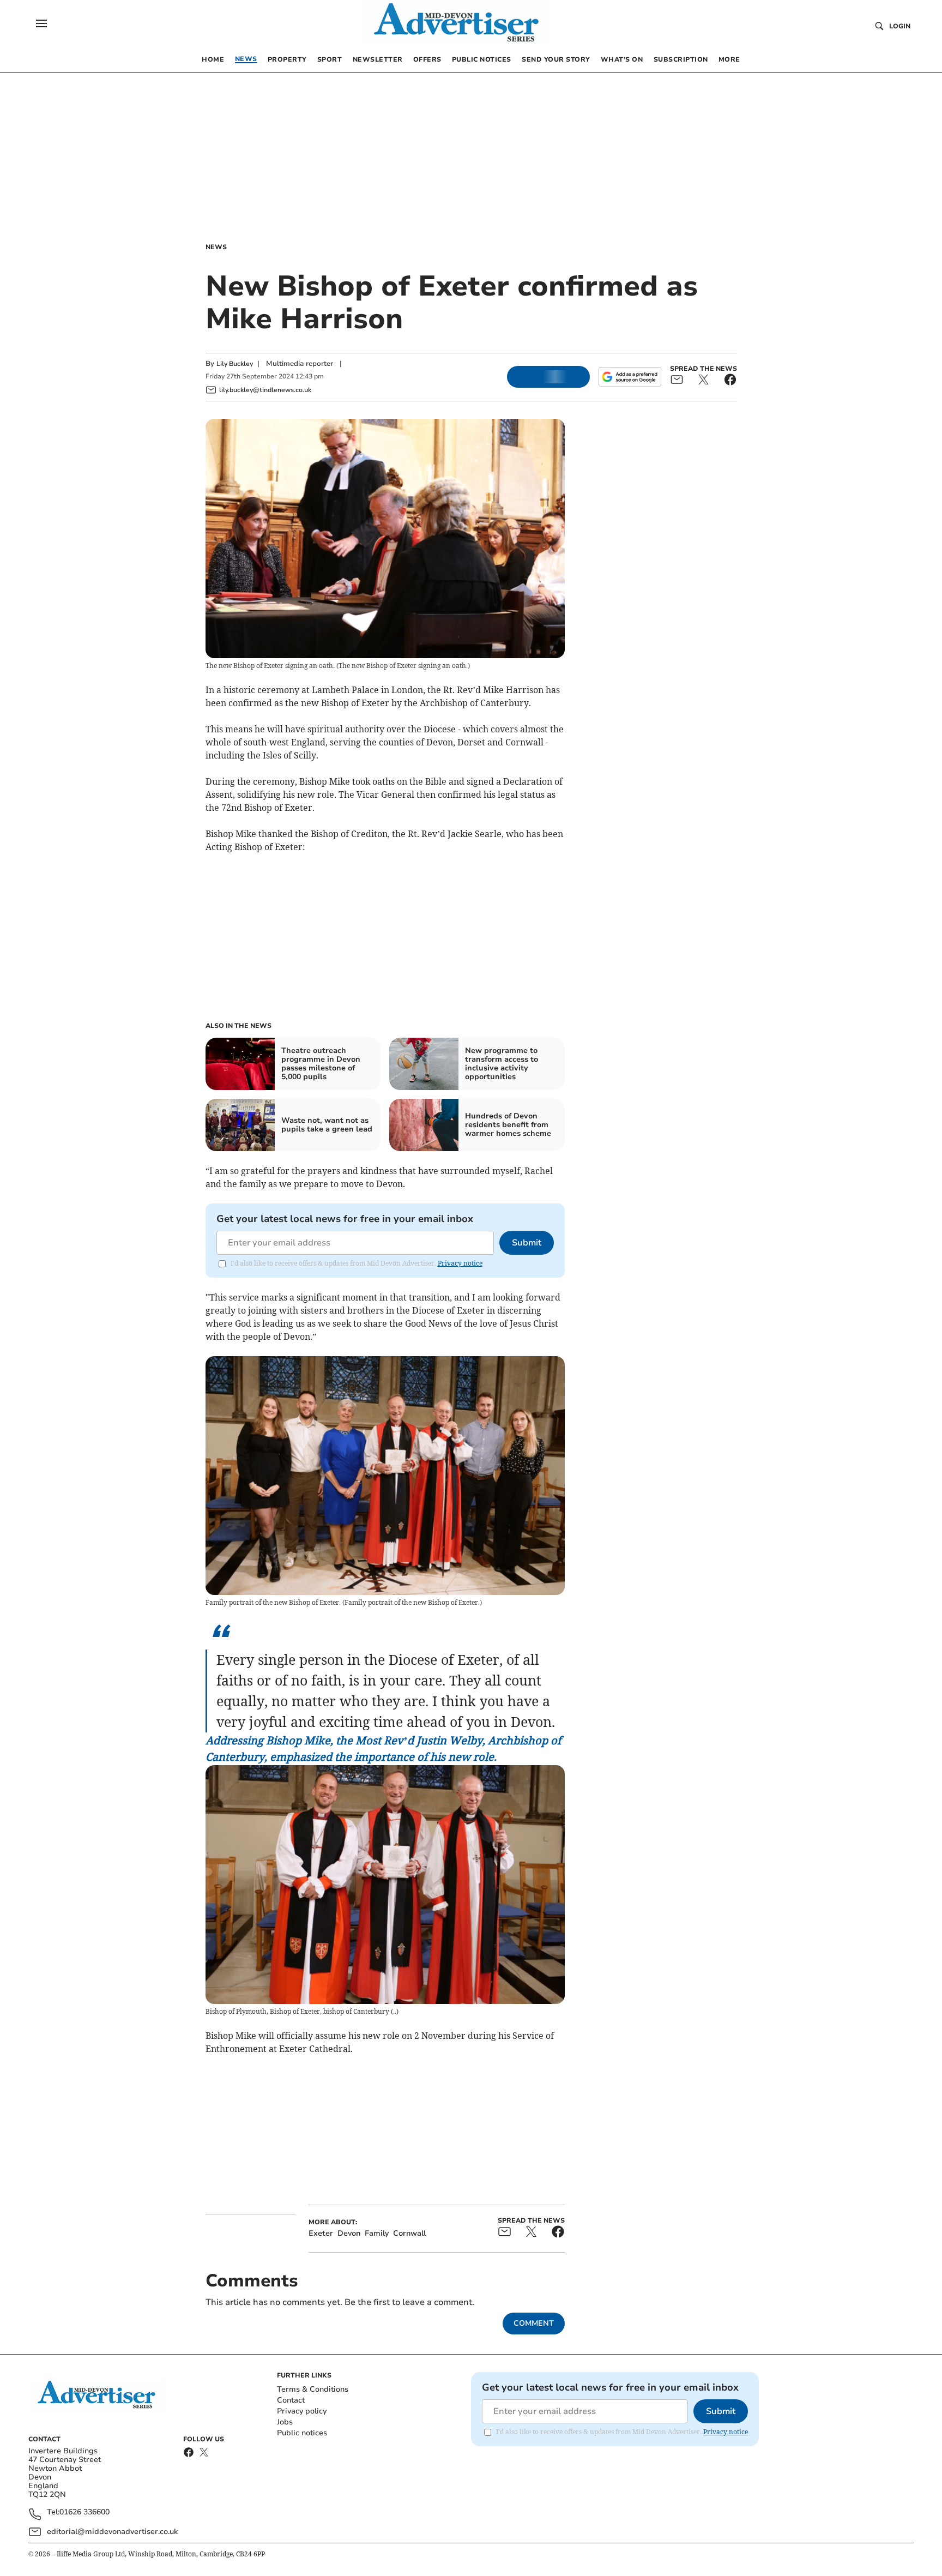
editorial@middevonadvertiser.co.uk (112, 2532)
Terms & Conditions (313, 2389)
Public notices (302, 2433)
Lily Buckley (235, 364)
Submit (527, 1243)
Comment (534, 2323)
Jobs (285, 2422)
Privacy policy (302, 2411)
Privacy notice (460, 1263)
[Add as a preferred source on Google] (630, 377)
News (216, 247)
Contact (291, 2400)
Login (900, 26)
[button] (41, 23)
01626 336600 (84, 2512)
